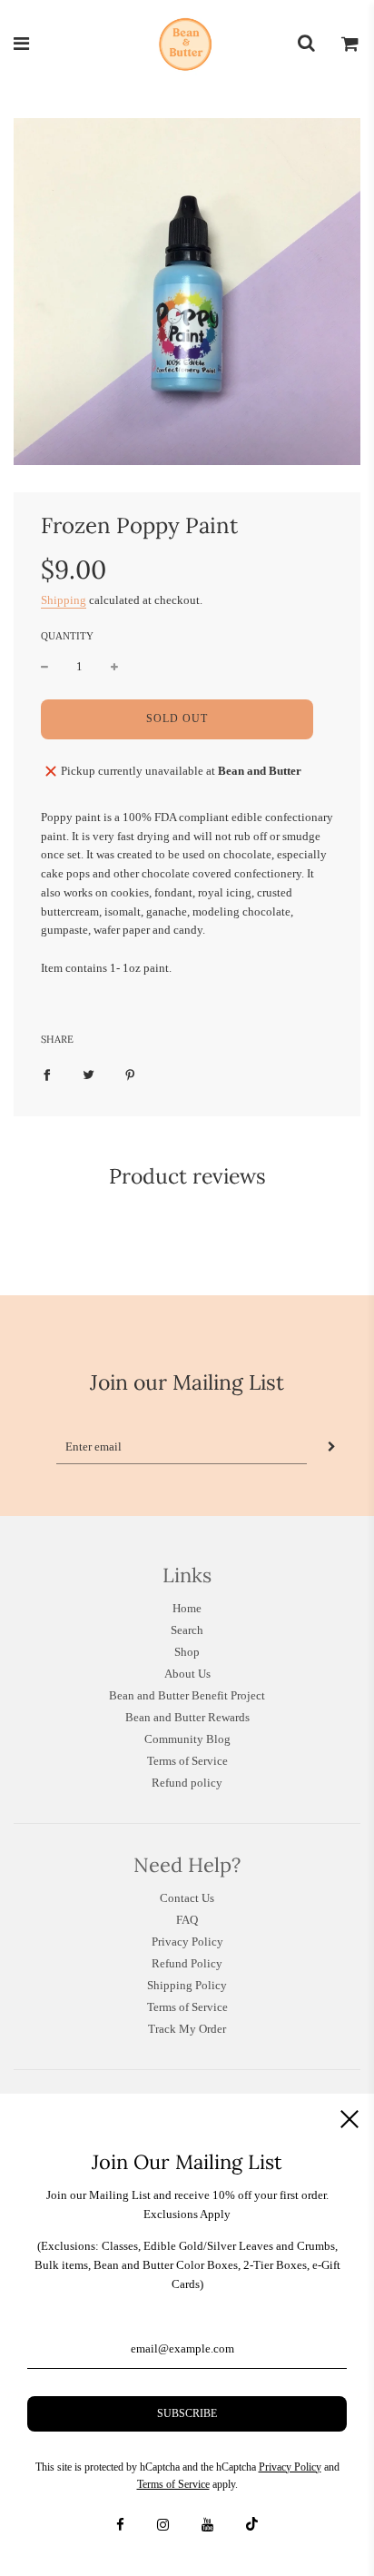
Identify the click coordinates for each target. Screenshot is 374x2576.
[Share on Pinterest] (130, 1075)
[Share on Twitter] (89, 1075)
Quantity (67, 636)
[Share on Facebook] (47, 1075)
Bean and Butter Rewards (187, 1717)
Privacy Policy (187, 1942)
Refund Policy (187, 1963)
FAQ (187, 1920)
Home (187, 1608)
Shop (187, 1652)
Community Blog (187, 1739)
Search (187, 1630)
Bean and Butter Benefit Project (187, 1695)
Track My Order (187, 2029)
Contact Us (187, 1898)
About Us (187, 1674)
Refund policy (187, 1783)
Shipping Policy (187, 1985)
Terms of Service (187, 1761)
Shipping (64, 600)
